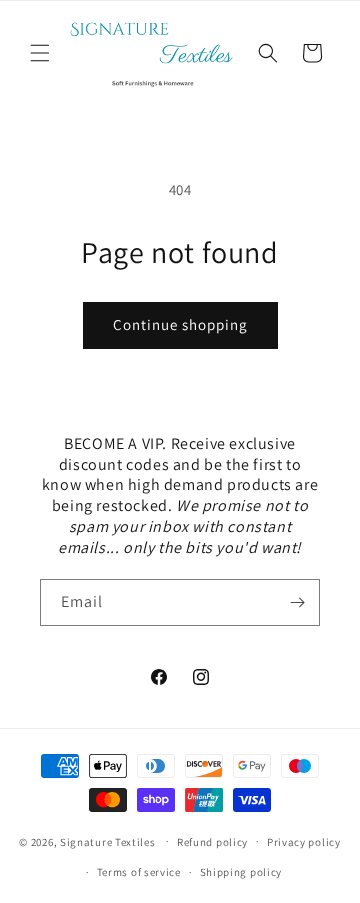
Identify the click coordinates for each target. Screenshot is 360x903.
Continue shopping (180, 324)
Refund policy (212, 842)
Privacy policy (304, 842)
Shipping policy (241, 872)
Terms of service (139, 872)
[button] (40, 53)
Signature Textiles (108, 841)
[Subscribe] (297, 602)
